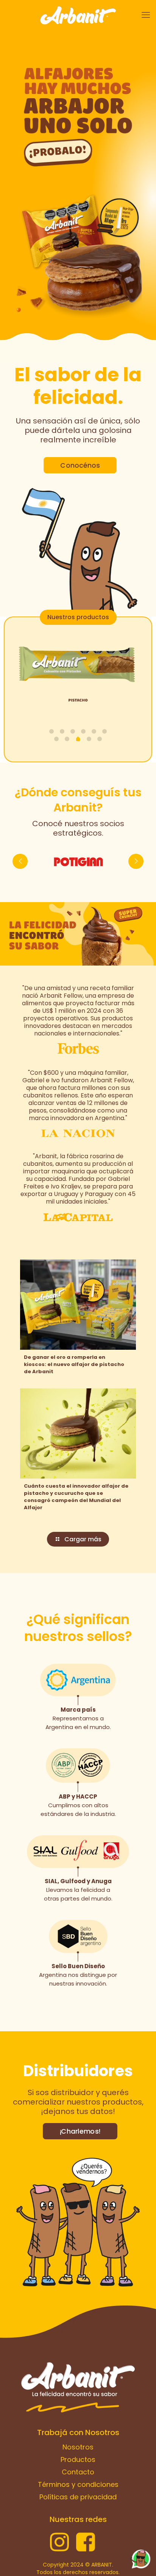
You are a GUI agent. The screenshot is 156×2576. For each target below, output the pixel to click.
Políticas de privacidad (78, 2497)
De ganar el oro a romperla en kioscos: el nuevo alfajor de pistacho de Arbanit (74, 1364)
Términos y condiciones (78, 2484)
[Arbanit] (78, 15)
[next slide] (136, 861)
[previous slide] (20, 861)
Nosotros (78, 2447)
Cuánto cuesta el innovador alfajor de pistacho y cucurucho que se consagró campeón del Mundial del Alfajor (76, 1497)
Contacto (78, 2472)
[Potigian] (78, 861)
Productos (78, 2459)
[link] (78, 114)
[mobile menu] (146, 15)
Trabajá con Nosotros (78, 2432)
